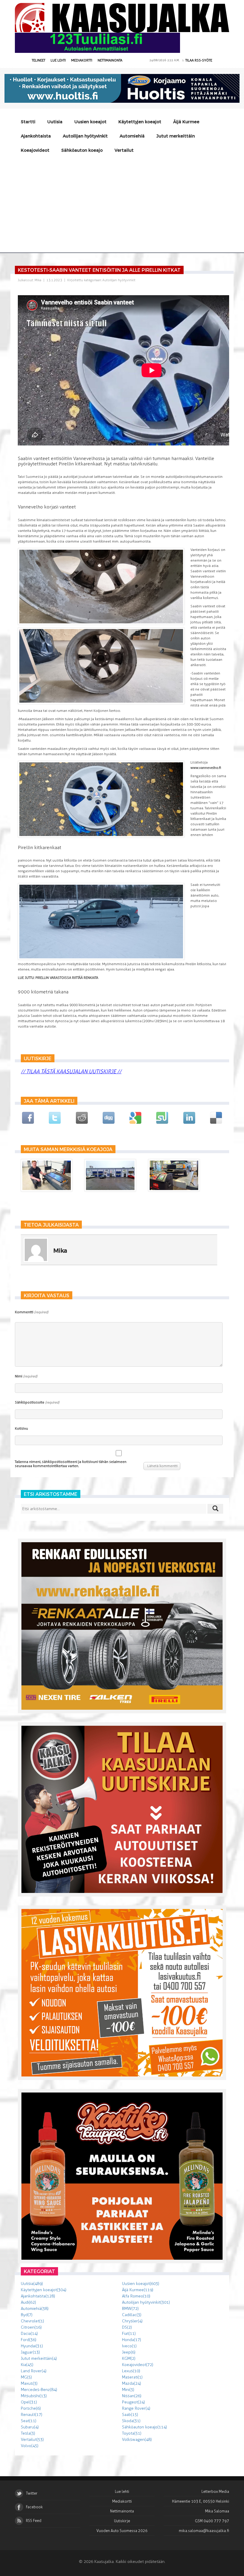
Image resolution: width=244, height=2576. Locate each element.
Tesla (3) (28, 2433)
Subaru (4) (30, 2427)
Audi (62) (28, 2302)
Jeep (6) (129, 2352)
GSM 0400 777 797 (212, 2521)
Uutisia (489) (32, 2284)
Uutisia (55, 122)
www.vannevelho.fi (206, 768)
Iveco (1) (129, 2346)
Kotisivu (21, 1428)
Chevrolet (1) (32, 2321)
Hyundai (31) (32, 2346)
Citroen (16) (31, 2327)
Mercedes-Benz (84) (39, 2390)
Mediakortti (82, 60)
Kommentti (32, 1312)
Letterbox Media (215, 2492)
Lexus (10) (131, 2371)
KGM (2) (129, 2358)
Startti (28, 122)
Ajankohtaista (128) (38, 2296)
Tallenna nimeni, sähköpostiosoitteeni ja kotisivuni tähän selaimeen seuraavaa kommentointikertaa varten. (71, 1464)
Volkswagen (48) (137, 2440)
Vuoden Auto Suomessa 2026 (122, 2531)
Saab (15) (130, 2415)
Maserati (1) (132, 2377)
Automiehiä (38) (35, 2309)
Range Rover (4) (136, 2408)
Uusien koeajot (90, 122)
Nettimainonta (110, 60)
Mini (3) (128, 2390)
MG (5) (26, 2377)
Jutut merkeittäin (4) (39, 2358)
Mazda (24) (132, 2383)
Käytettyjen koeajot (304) (44, 2290)
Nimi (26, 1376)
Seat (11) (29, 2421)
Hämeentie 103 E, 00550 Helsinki (201, 2501)
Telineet (39, 60)
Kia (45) (27, 2365)
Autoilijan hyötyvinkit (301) (146, 2302)
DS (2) (127, 2327)
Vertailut (124, 150)
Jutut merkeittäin (176, 136)
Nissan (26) (132, 2396)
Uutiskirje (122, 2521)
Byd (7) (27, 2315)
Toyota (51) (132, 2433)
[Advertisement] (122, 202)
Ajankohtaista (36, 136)
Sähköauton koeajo (82, 150)
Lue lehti (58, 60)
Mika (38, 280)
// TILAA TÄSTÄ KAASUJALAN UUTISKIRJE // (71, 1072)
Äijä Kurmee (186, 122)
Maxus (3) (29, 2383)
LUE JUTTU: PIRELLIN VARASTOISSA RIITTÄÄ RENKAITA (58, 978)
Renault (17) (32, 2415)
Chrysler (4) (132, 2321)
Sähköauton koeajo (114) (144, 2427)
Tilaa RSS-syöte (199, 60)
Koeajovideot (35, 150)
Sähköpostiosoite (37, 1402)
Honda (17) (132, 2340)
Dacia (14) (29, 2334)
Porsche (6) (31, 2408)
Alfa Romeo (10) (136, 2296)
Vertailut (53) (32, 2440)
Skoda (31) (131, 2421)
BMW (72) (130, 2309)
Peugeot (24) (133, 2402)
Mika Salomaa (217, 2511)
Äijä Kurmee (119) (138, 2290)
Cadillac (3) (132, 2315)
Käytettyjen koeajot (140, 122)
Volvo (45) (30, 2446)
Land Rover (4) (34, 2371)
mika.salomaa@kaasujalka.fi (204, 2531)
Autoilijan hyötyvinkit (85, 136)
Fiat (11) (129, 2334)
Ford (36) (29, 2340)
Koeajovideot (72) (138, 2365)
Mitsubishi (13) (34, 2396)
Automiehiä (132, 136)
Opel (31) (29, 2402)
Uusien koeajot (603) (141, 2284)
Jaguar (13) (30, 2352)
